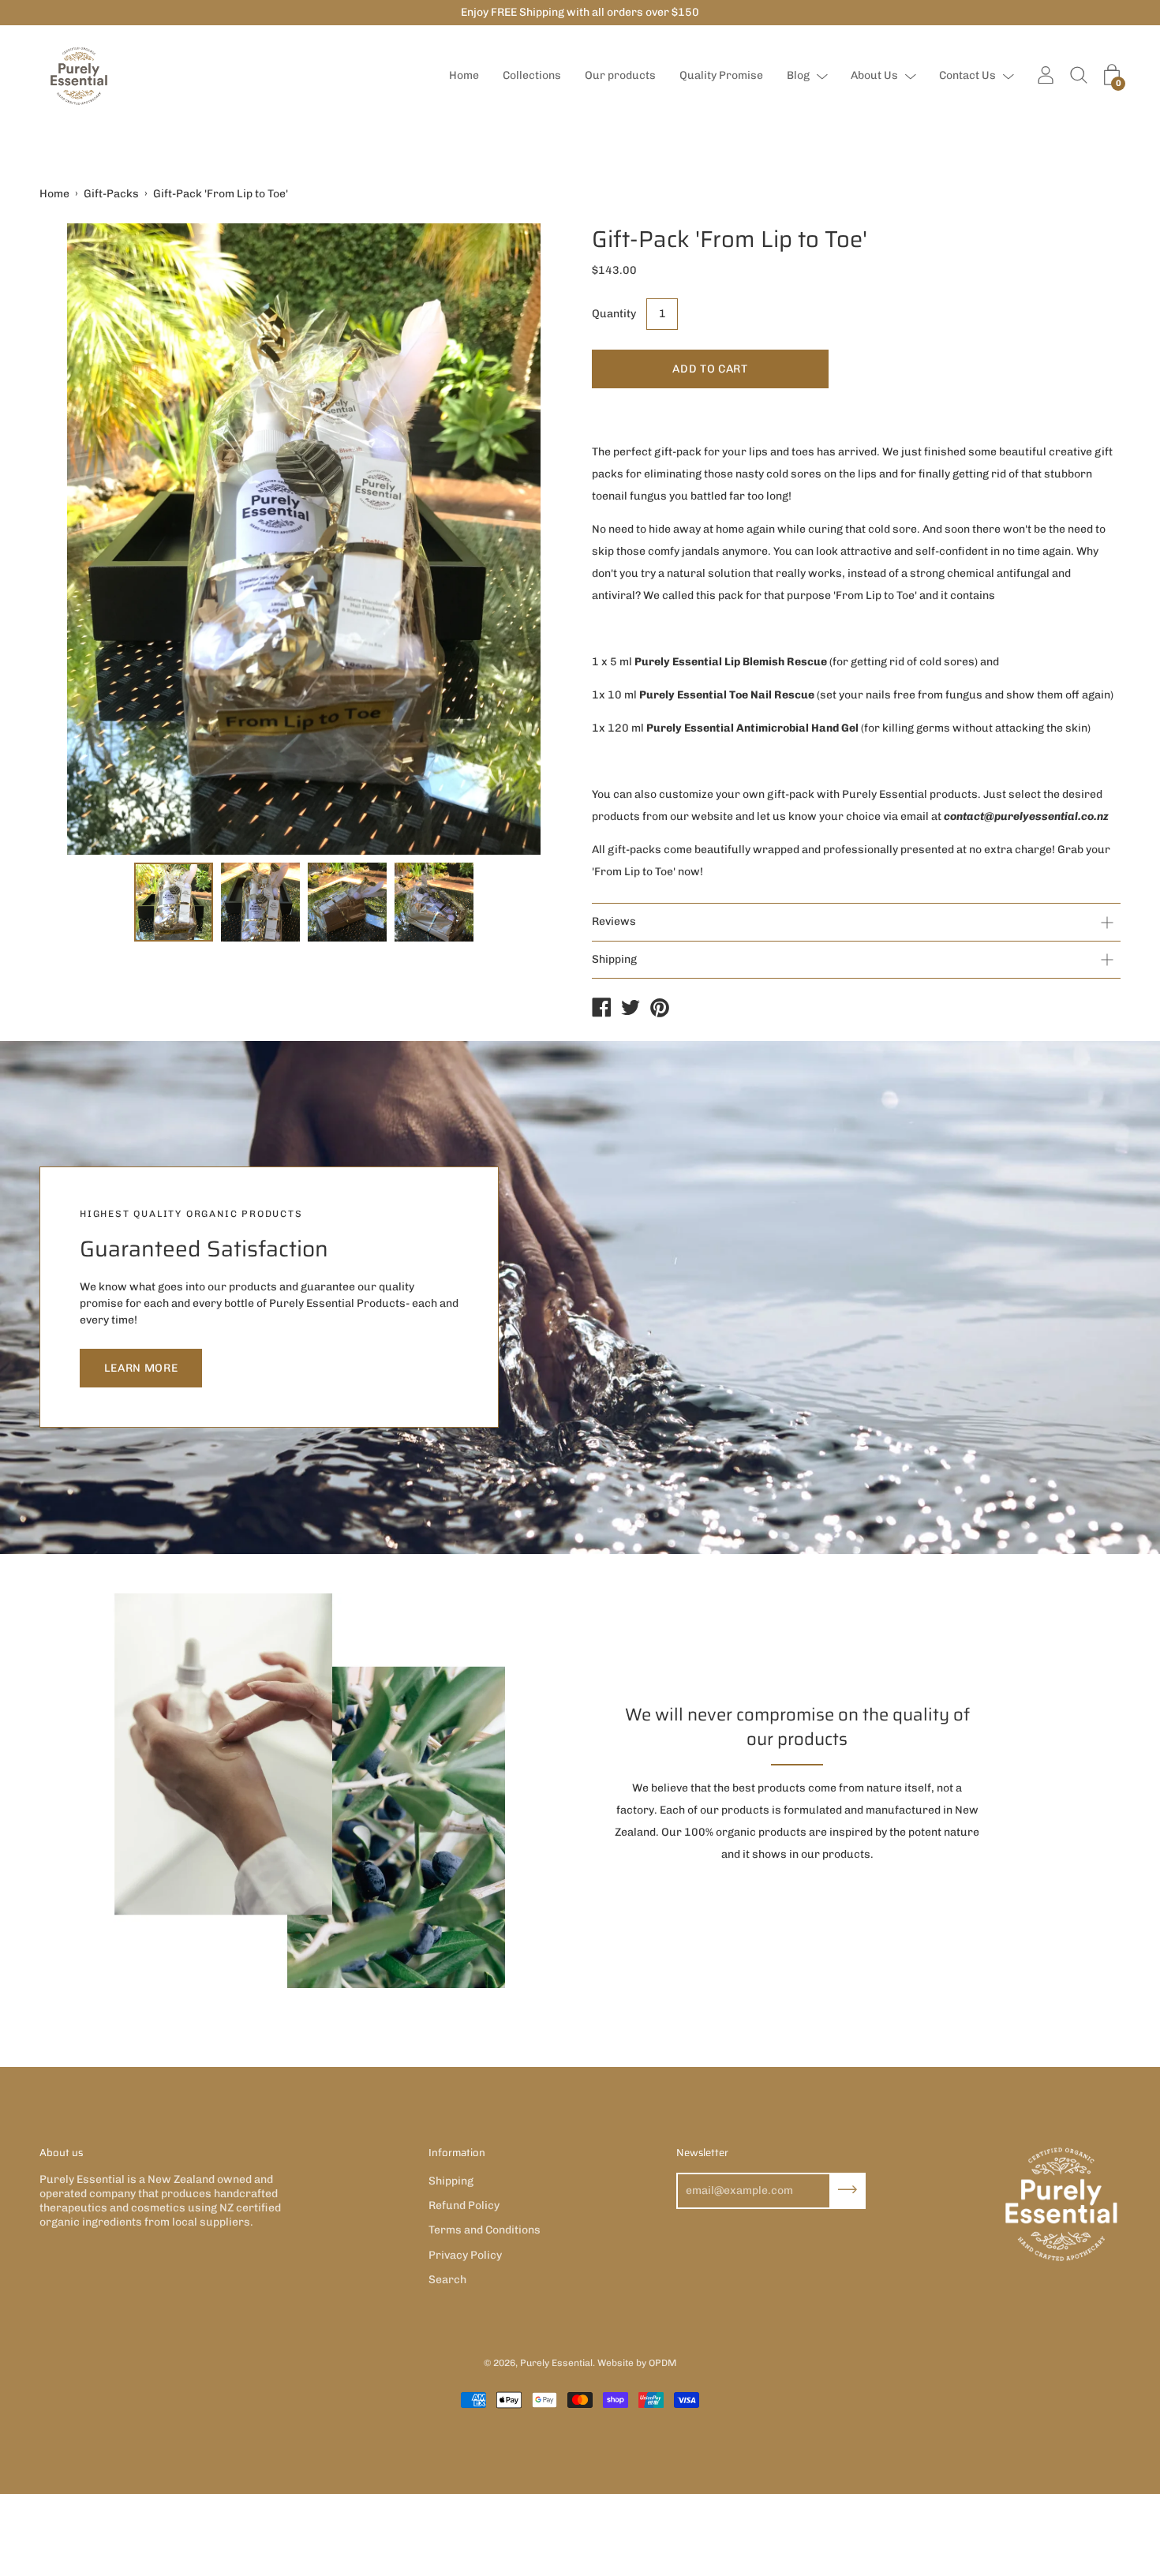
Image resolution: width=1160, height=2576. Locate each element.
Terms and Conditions (485, 2230)
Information (457, 2153)
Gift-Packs (111, 194)
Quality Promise (721, 75)
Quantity (614, 314)
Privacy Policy (465, 2255)
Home (464, 75)
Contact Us (967, 75)
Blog (798, 75)
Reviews (614, 921)
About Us (874, 75)
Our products (620, 75)
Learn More (141, 1368)
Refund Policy (464, 2205)
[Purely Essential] (601, 1009)
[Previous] (79, 539)
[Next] (529, 539)
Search (447, 2280)
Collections (532, 75)
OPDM (662, 2363)
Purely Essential (556, 2363)
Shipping (614, 959)
